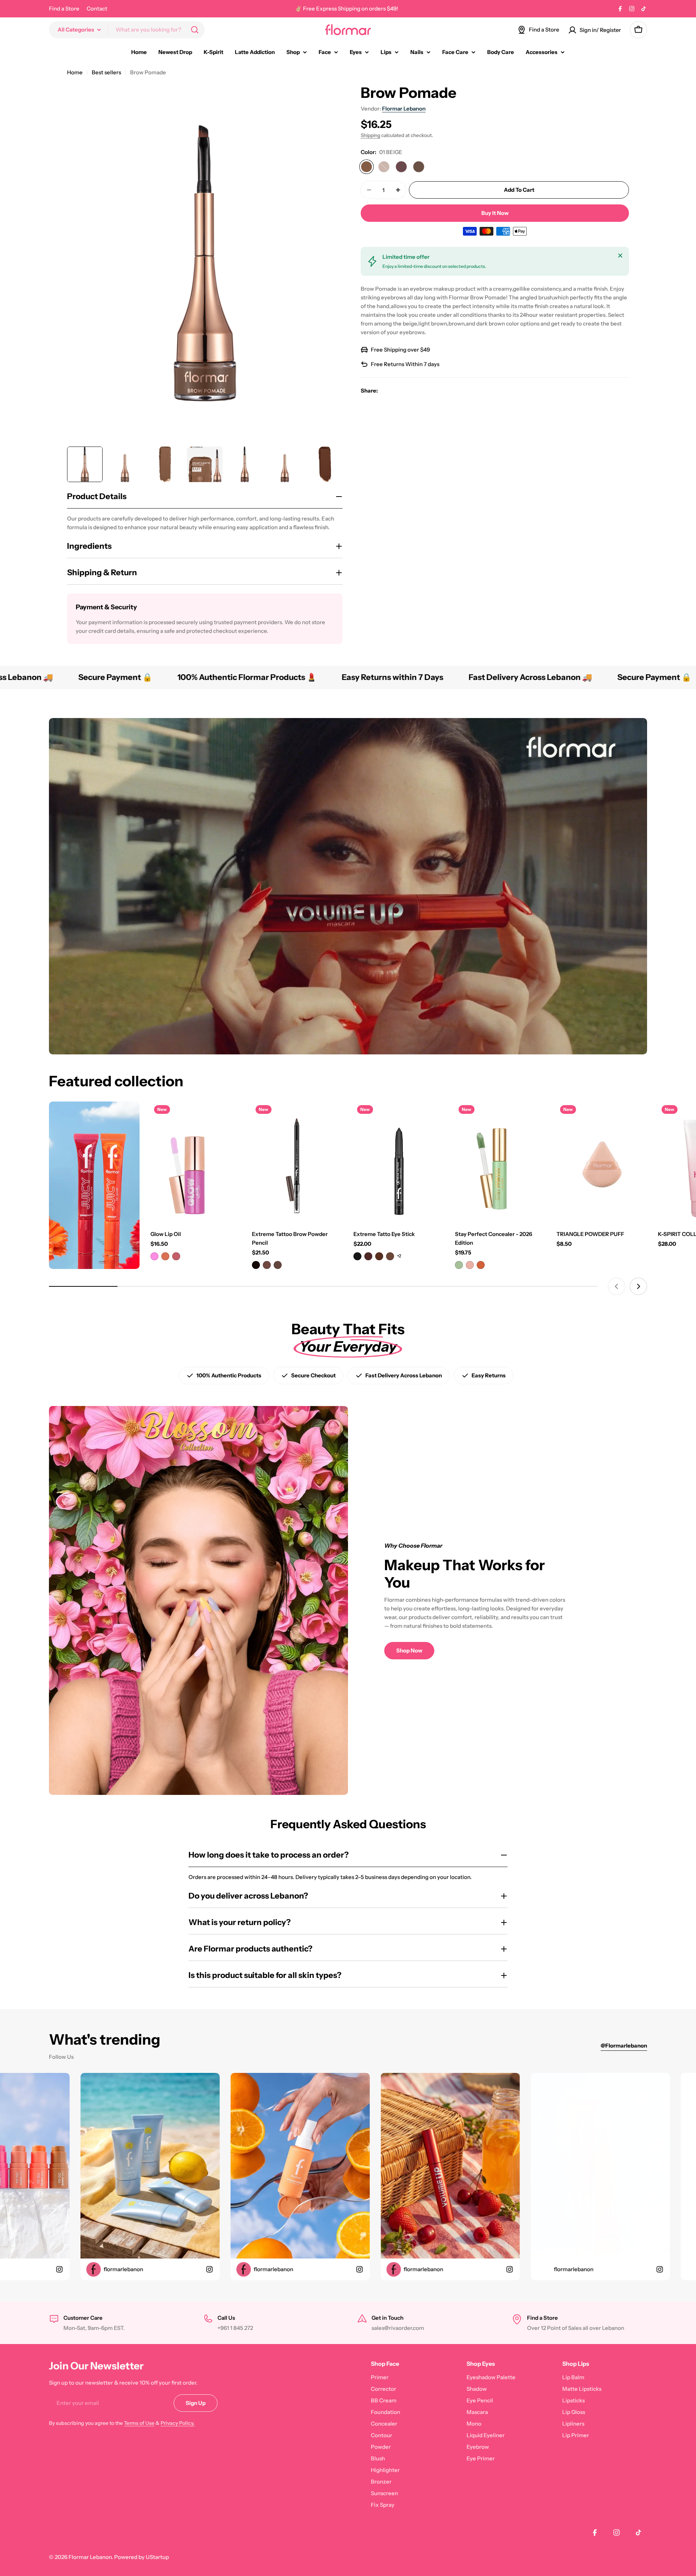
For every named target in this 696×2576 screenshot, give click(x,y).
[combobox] (127, 30)
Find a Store (64, 9)
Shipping (370, 135)
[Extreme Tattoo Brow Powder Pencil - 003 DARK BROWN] (278, 1265)
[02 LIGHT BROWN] (384, 167)
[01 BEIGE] (366, 167)
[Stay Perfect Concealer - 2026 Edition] (500, 1162)
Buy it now (495, 213)
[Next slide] (638, 1286)
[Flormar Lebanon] (94, 1185)
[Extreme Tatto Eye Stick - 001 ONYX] (357, 1256)
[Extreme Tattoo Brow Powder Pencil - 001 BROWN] (256, 1265)
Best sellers (106, 72)
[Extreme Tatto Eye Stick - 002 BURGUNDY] (368, 1256)
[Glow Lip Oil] (196, 1162)
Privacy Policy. (178, 2423)
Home (75, 72)
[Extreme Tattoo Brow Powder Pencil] (297, 1162)
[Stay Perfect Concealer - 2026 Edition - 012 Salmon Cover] (470, 1265)
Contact (97, 9)
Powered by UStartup (142, 2557)
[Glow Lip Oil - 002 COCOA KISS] (165, 1256)
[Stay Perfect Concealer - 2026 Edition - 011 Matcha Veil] (459, 1265)
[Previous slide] (617, 1286)
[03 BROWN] (401, 167)
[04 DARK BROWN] (419, 167)
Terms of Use (139, 2423)
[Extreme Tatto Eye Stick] (399, 1162)
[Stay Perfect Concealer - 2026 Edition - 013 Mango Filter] (481, 1265)
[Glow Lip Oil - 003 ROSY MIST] (176, 1256)
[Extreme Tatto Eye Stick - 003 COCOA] (379, 1256)
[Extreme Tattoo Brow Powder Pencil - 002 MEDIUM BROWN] (267, 1265)
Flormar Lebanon (404, 109)
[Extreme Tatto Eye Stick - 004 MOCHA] (390, 1256)
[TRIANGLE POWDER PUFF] (602, 1162)
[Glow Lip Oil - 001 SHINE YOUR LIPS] (154, 1256)
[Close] (620, 256)
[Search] (195, 30)
